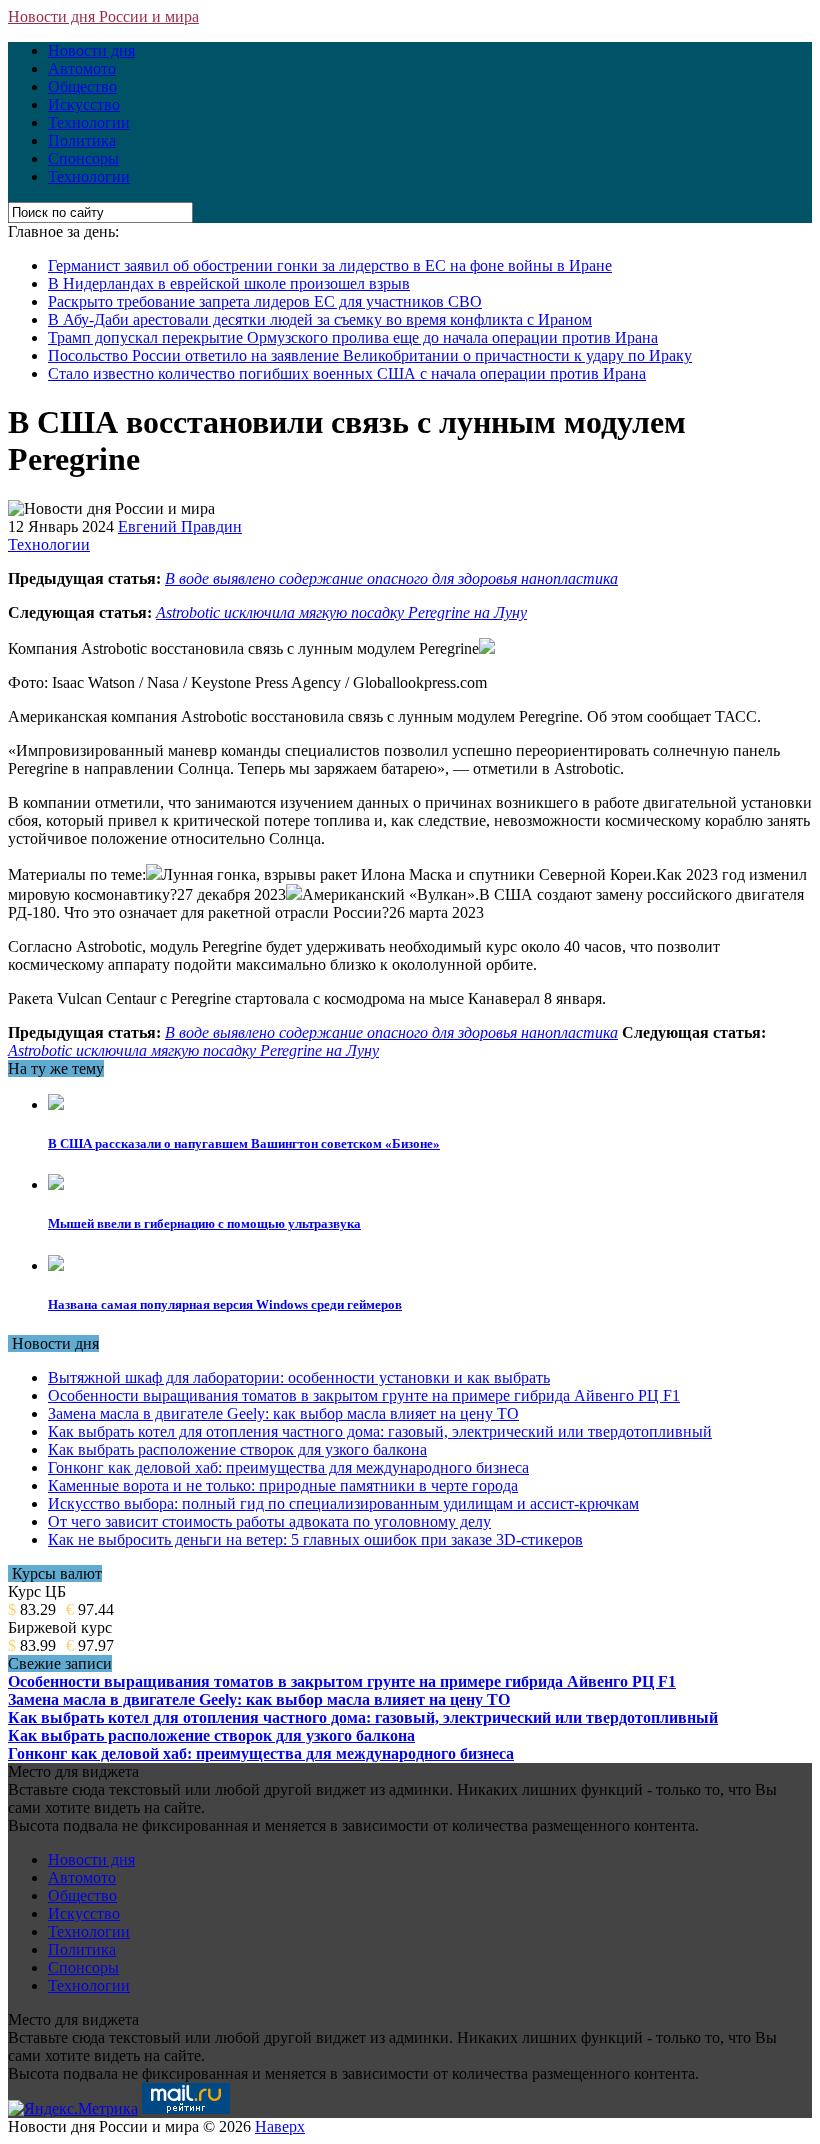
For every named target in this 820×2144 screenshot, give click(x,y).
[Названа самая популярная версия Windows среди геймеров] (56, 1265)
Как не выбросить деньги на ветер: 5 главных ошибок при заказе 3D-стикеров (315, 1539)
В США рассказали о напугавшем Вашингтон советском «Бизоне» (244, 1143)
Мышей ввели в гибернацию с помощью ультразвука (204, 1223)
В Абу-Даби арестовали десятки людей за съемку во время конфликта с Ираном (320, 319)
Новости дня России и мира (103, 16)
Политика (82, 140)
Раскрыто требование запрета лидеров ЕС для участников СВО (265, 301)
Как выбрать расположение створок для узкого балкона (237, 1449)
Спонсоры (83, 158)
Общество (82, 86)
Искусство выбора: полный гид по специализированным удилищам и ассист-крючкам (343, 1503)
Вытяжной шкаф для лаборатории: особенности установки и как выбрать (299, 1377)
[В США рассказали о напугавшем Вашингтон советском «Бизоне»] (56, 1104)
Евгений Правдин (180, 526)
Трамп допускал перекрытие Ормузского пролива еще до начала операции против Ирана (353, 337)
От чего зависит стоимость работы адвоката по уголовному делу (269, 1521)
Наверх (280, 2126)
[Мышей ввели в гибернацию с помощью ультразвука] (56, 1184)
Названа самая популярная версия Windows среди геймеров (225, 1304)
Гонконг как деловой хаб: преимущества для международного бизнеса (288, 1467)
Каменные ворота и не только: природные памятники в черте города (283, 1485)
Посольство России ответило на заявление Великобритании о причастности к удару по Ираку (370, 355)
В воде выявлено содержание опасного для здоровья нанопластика (391, 578)
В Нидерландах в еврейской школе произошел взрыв (229, 283)
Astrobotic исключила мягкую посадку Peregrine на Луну (341, 612)
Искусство (84, 104)
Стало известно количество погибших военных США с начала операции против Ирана (347, 373)
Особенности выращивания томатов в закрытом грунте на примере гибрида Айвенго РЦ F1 (364, 1395)
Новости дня (91, 50)
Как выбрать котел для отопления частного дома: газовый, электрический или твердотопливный (380, 1431)
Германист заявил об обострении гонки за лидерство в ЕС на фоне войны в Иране (330, 265)
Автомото (82, 68)
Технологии (89, 122)
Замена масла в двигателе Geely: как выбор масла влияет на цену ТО (283, 1413)
